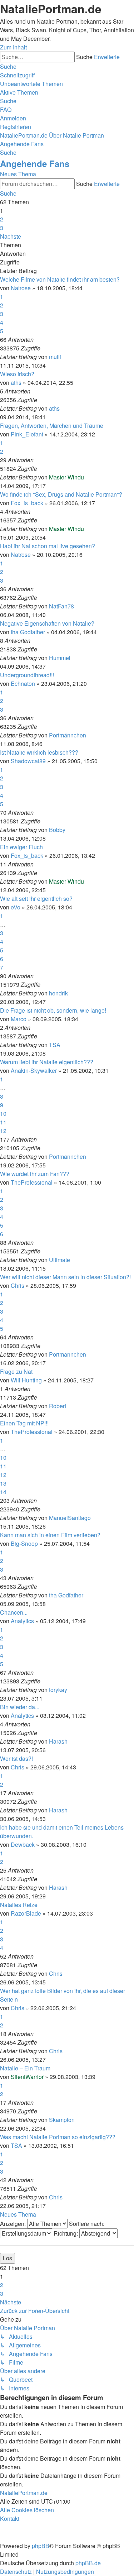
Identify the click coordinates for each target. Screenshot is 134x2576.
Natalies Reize (19, 1905)
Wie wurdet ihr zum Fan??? (35, 1174)
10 (3, 1113)
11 (3, 1122)
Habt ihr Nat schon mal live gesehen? (48, 546)
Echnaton (23, 684)
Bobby (57, 830)
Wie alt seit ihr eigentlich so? (36, 899)
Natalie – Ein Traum (25, 2068)
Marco (19, 1019)
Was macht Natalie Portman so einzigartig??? (58, 2137)
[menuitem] (31, 84)
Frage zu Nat (16, 1371)
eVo (16, 907)
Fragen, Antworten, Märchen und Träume (52, 426)
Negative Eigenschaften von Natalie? (47, 623)
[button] (11, 236)
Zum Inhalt (13, 47)
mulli (55, 357)
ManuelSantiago (70, 1518)
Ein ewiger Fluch (21, 847)
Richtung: (66, 2233)
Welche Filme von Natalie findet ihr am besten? (60, 279)
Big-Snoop (24, 1543)
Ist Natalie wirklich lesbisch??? (39, 752)
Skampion (62, 2120)
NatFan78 (61, 606)
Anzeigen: (14, 2224)
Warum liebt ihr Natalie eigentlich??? (47, 1062)
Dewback (23, 1844)
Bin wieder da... (20, 1707)
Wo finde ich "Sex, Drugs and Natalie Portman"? (61, 494)
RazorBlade (26, 1913)
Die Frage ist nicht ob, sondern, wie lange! (53, 1010)
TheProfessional (32, 1182)
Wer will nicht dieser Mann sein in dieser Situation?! (65, 1277)
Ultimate (59, 1260)
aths (16, 383)
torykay (58, 1690)
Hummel (60, 658)
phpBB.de (88, 2563)
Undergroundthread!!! (27, 675)
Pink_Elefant (27, 434)
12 (3, 1131)
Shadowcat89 (28, 761)
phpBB (41, 2546)
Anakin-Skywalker (34, 1070)
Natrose (21, 288)
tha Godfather (28, 632)
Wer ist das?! (16, 1758)
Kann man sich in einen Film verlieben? (50, 1535)
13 (3, 1483)
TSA (55, 1045)
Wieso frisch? (17, 374)
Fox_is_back (27, 503)
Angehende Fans (35, 163)
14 (3, 1492)
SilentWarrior (27, 2077)
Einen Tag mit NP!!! (24, 1423)
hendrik (58, 993)
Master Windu (66, 477)
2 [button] (2, 219)
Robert (58, 1406)
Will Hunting (26, 1380)
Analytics (22, 1621)
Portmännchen (68, 735)
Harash (58, 1741)
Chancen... (14, 1612)
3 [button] (2, 228)
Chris (18, 1285)
